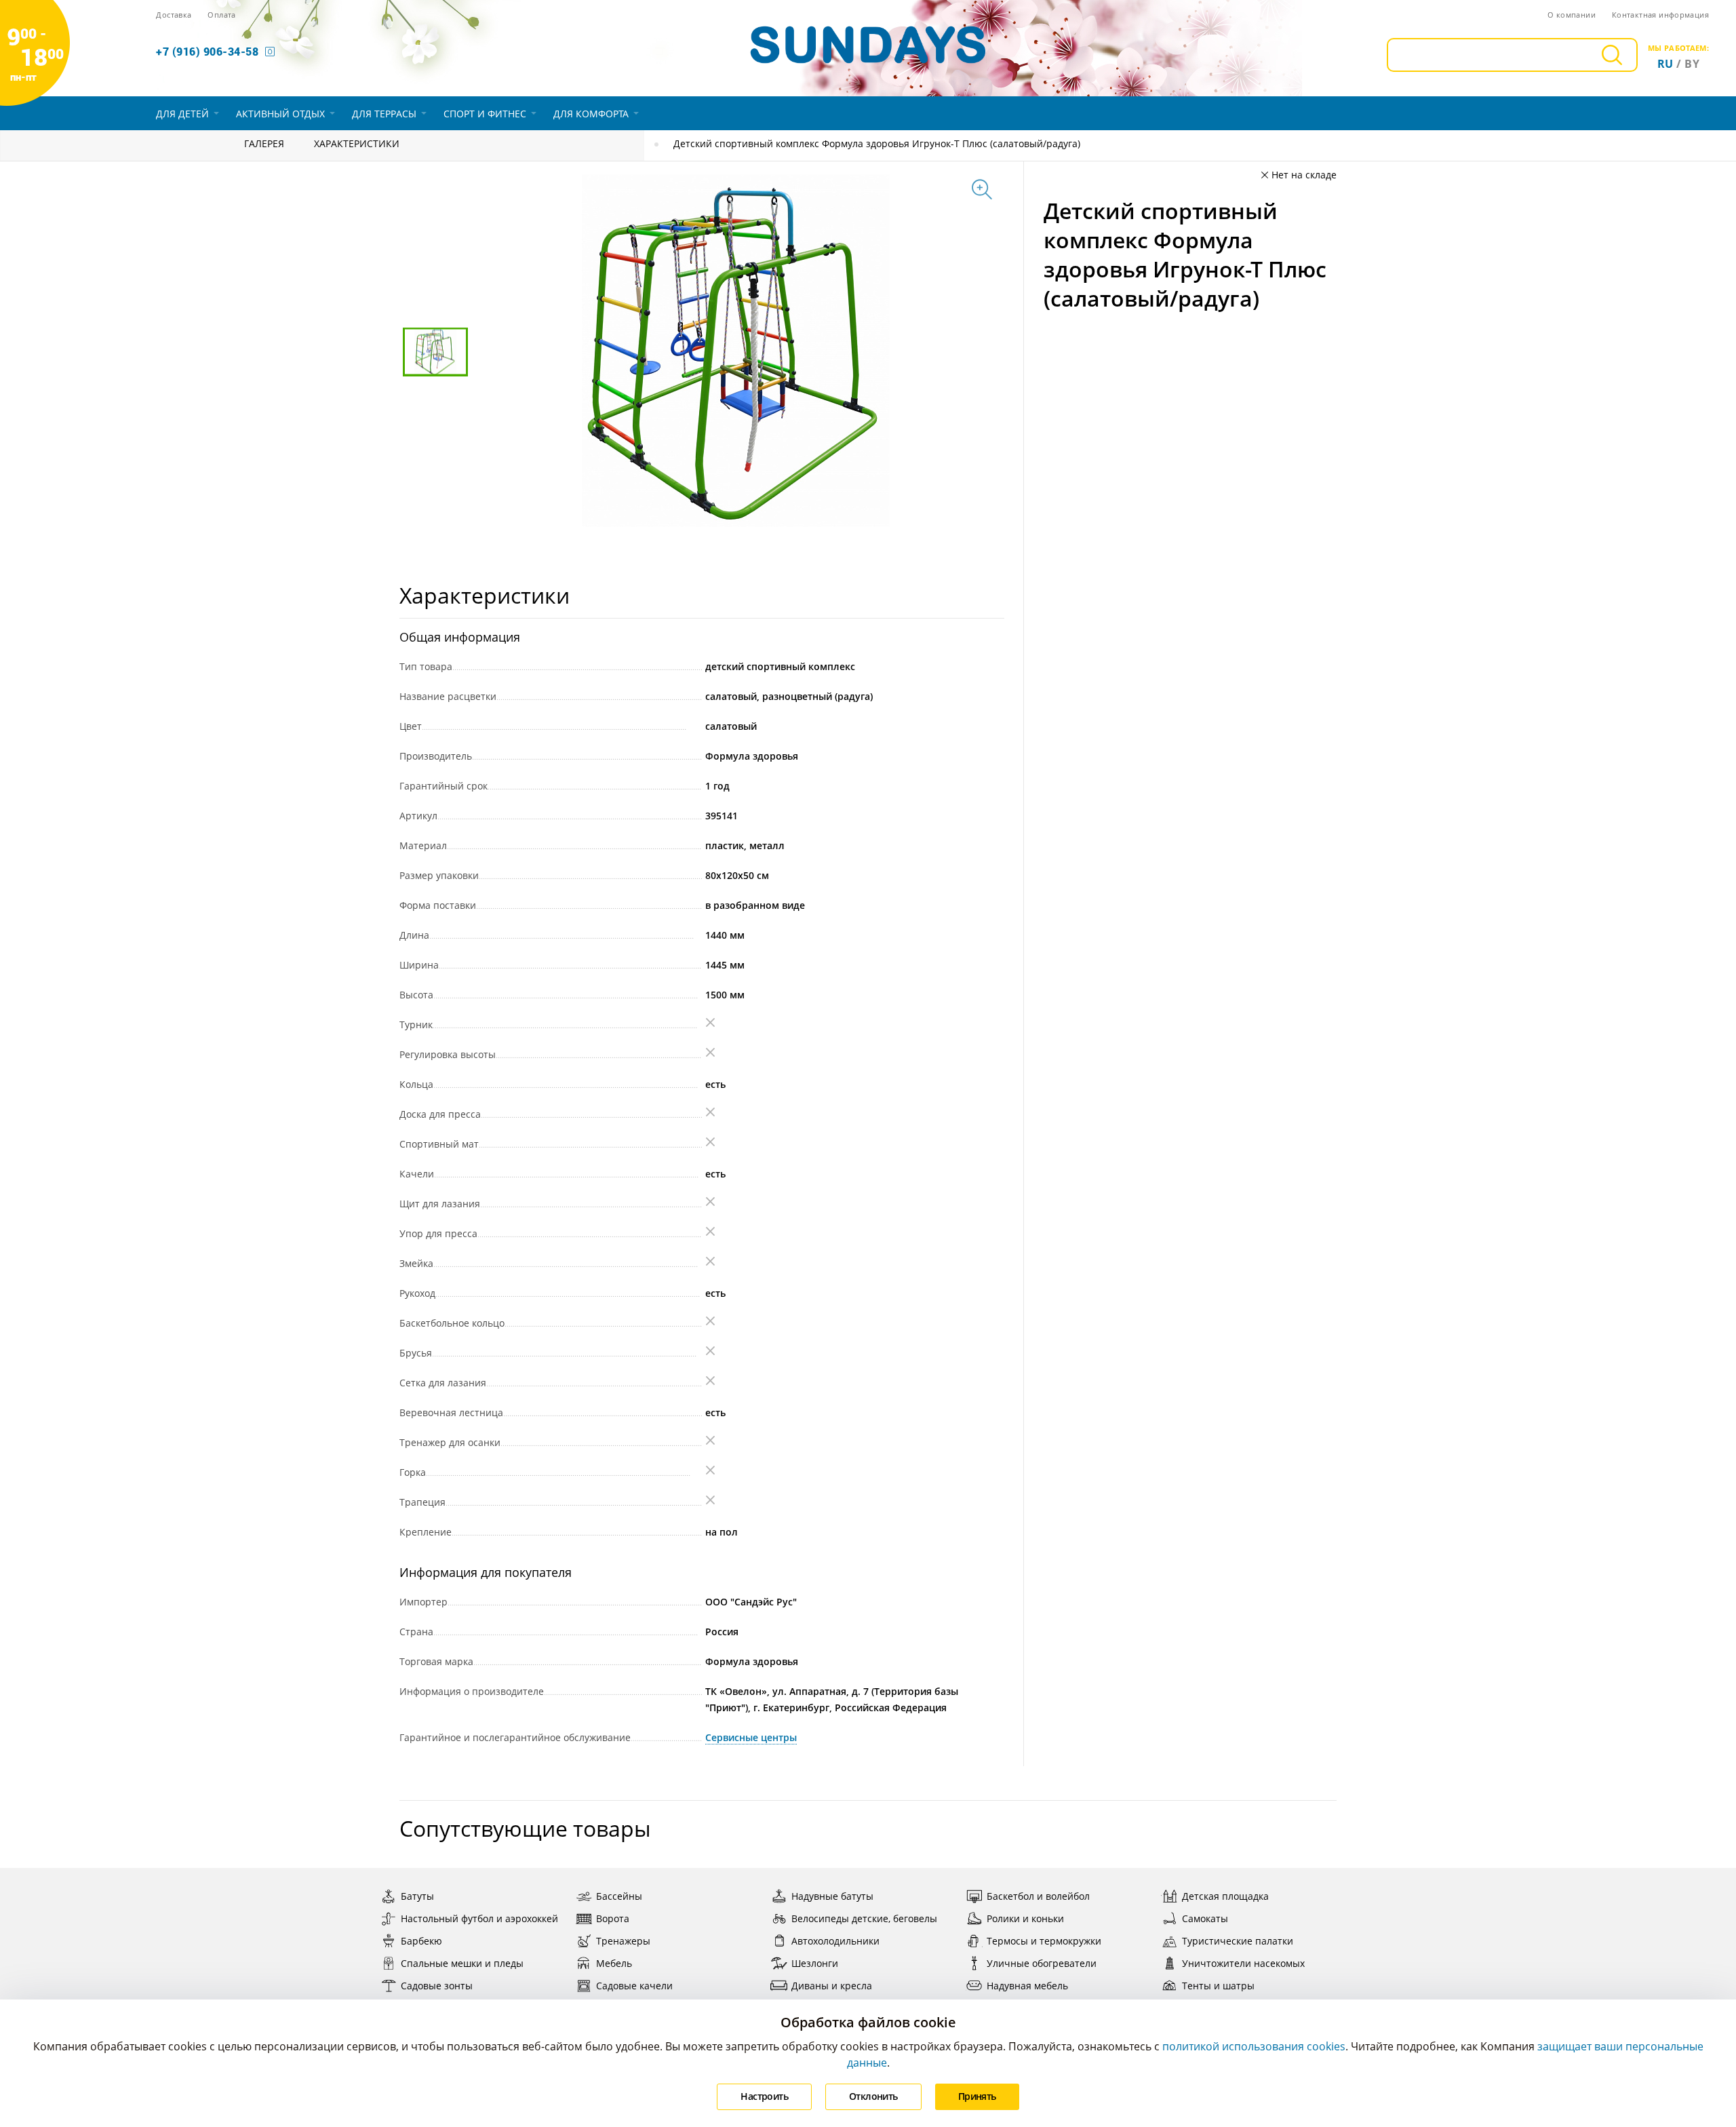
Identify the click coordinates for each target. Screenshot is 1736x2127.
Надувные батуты (832, 1896)
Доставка (174, 15)
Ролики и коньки (1025, 1918)
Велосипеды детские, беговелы (864, 1918)
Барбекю (421, 1941)
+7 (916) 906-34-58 (207, 51)
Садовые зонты (437, 1986)
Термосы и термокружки (1044, 1941)
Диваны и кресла (832, 1986)
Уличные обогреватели (1042, 1963)
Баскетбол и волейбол (1038, 1896)
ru (1665, 64)
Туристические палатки (1238, 1941)
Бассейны (619, 1896)
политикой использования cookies (1254, 2046)
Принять (977, 2096)
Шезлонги (815, 1963)
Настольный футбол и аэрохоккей (479, 1918)
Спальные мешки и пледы (462, 1963)
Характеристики (357, 143)
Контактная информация (1660, 15)
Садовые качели (634, 1986)
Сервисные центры (751, 1737)
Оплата (221, 15)
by (1692, 64)
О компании (1572, 15)
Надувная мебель (1027, 1986)
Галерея (264, 143)
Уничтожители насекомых (1243, 1963)
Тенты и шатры (1218, 1986)
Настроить (764, 2096)
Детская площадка (1225, 1896)
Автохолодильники (835, 1941)
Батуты (417, 1896)
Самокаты (1205, 1918)
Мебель (614, 1963)
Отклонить (873, 2096)
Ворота (613, 1918)
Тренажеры (623, 1941)
